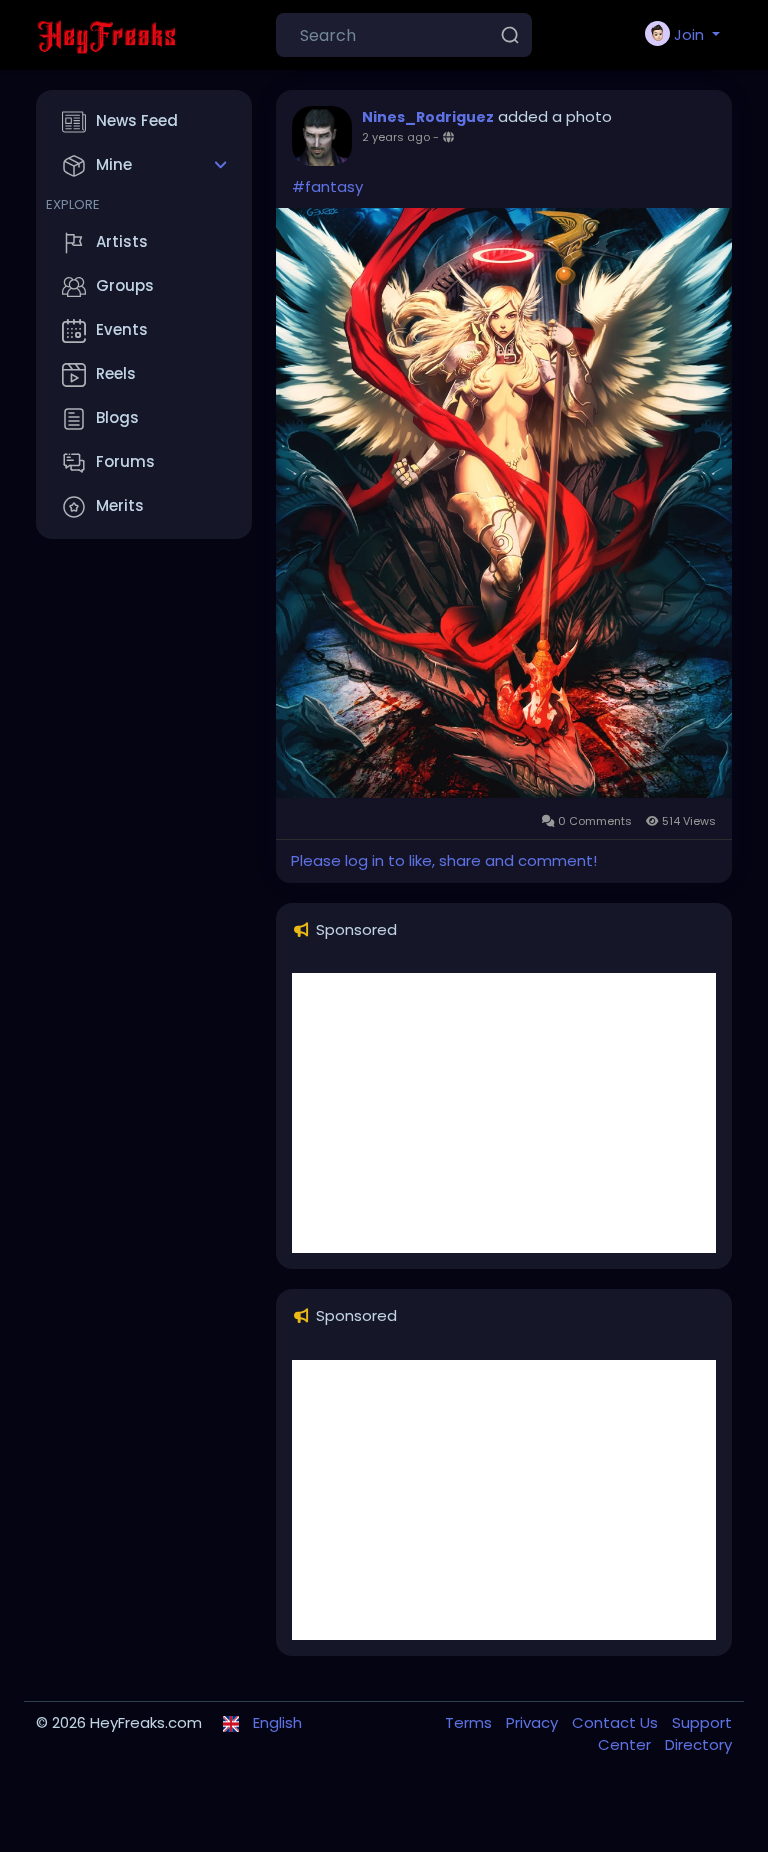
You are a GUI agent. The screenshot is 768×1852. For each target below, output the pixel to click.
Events (122, 329)
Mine (114, 164)
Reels (116, 373)
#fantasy (327, 186)
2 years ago (396, 137)
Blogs (117, 417)
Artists (122, 241)
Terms (470, 1722)
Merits (120, 505)
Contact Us (617, 1722)
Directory (698, 1744)
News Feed (137, 120)
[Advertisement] (504, 1113)
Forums (125, 461)
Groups (125, 285)
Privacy (534, 1722)
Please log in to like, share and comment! (444, 860)
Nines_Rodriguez (428, 117)
